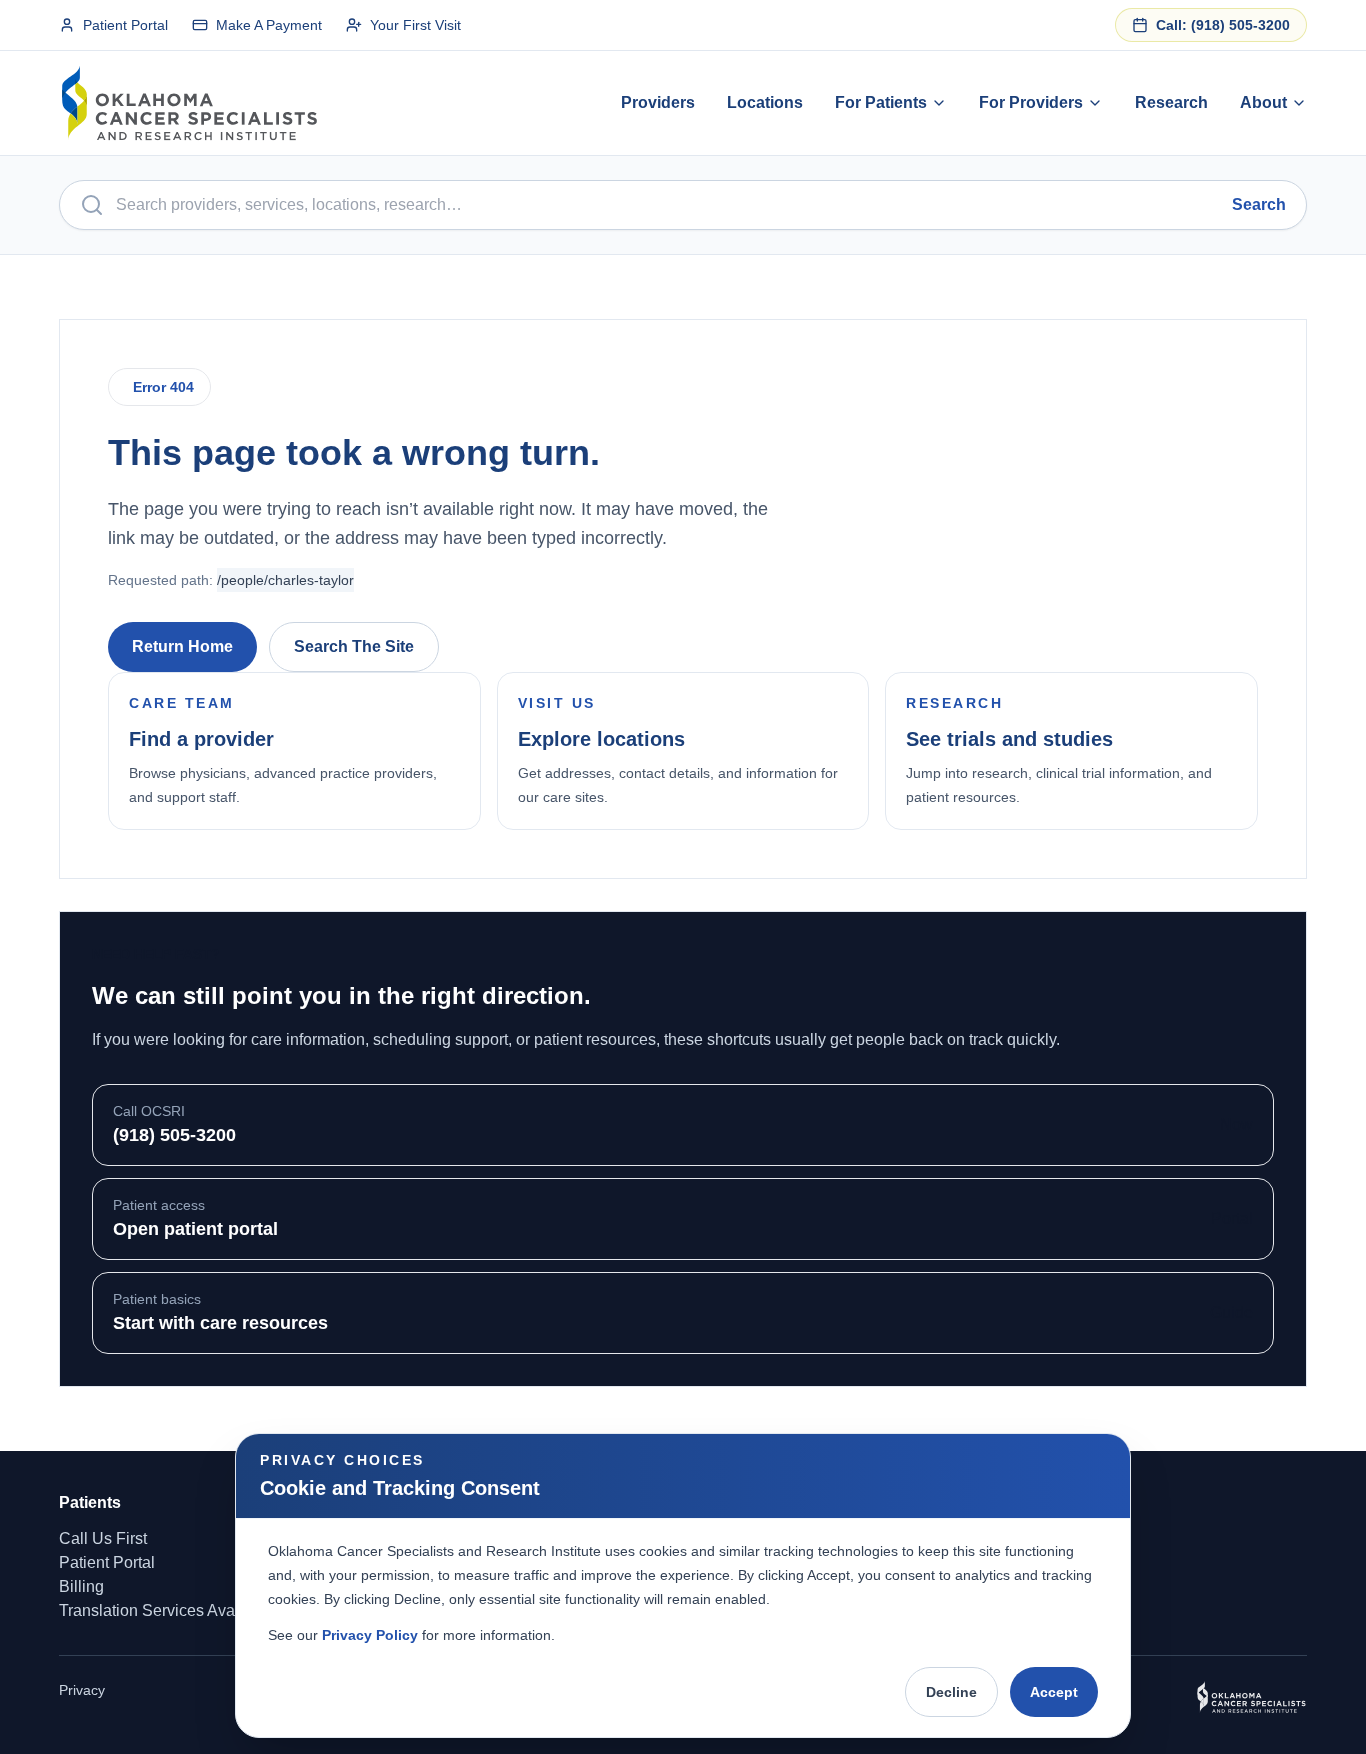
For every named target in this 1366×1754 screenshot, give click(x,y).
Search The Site (354, 646)
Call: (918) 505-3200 (1223, 25)
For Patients (881, 102)
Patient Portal (125, 25)
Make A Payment (269, 25)
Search (1259, 204)
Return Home (182, 646)
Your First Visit (415, 25)
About (1263, 102)
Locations (765, 102)
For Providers (1031, 102)
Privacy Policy (370, 1635)
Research (1171, 102)
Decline (951, 1692)
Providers (658, 102)
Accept (1054, 1692)
